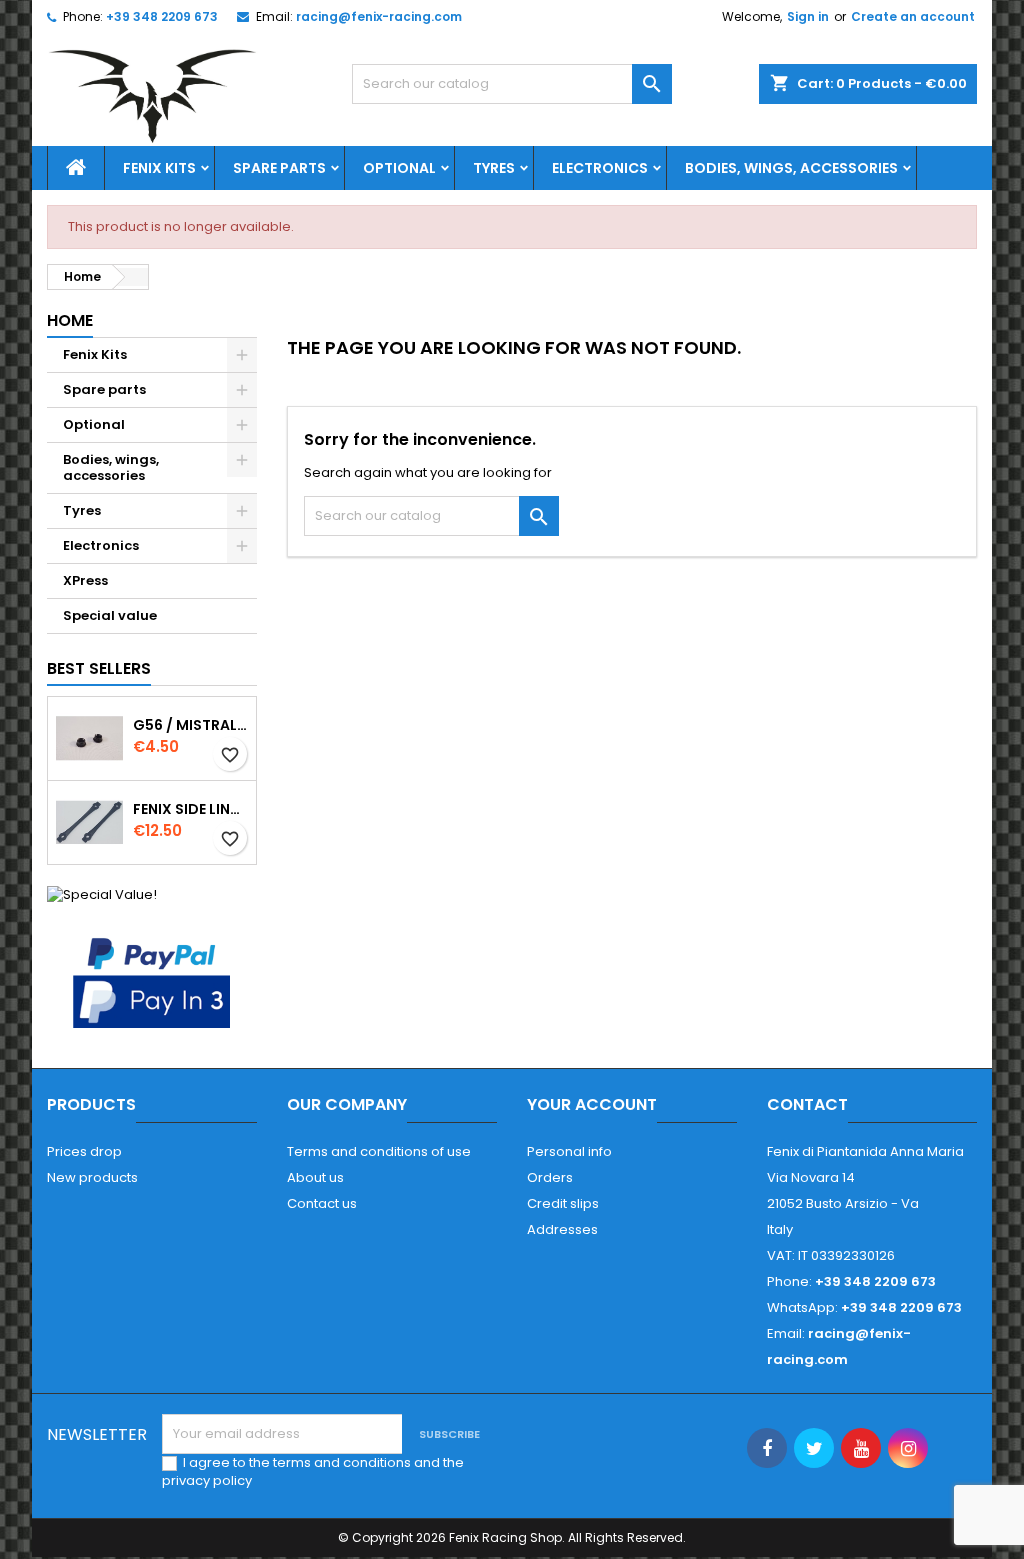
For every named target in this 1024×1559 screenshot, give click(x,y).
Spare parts (279, 168)
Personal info (569, 1151)
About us (315, 1177)
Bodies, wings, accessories (791, 168)
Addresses (562, 1229)
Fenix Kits (159, 168)
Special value (110, 615)
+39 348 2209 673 (162, 16)
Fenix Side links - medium (190, 809)
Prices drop (84, 1151)
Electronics (600, 168)
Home (70, 320)
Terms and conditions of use (379, 1151)
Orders (550, 1177)
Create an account (913, 16)
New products (92, 1177)
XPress (85, 580)
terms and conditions (342, 1462)
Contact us (322, 1203)
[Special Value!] (102, 893)
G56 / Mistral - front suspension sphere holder (190, 725)
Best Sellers (99, 668)
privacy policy (207, 1480)
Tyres (494, 168)
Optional (399, 168)
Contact (807, 1104)
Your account (592, 1104)
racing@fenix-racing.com (379, 16)
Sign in (808, 16)
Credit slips (563, 1203)
